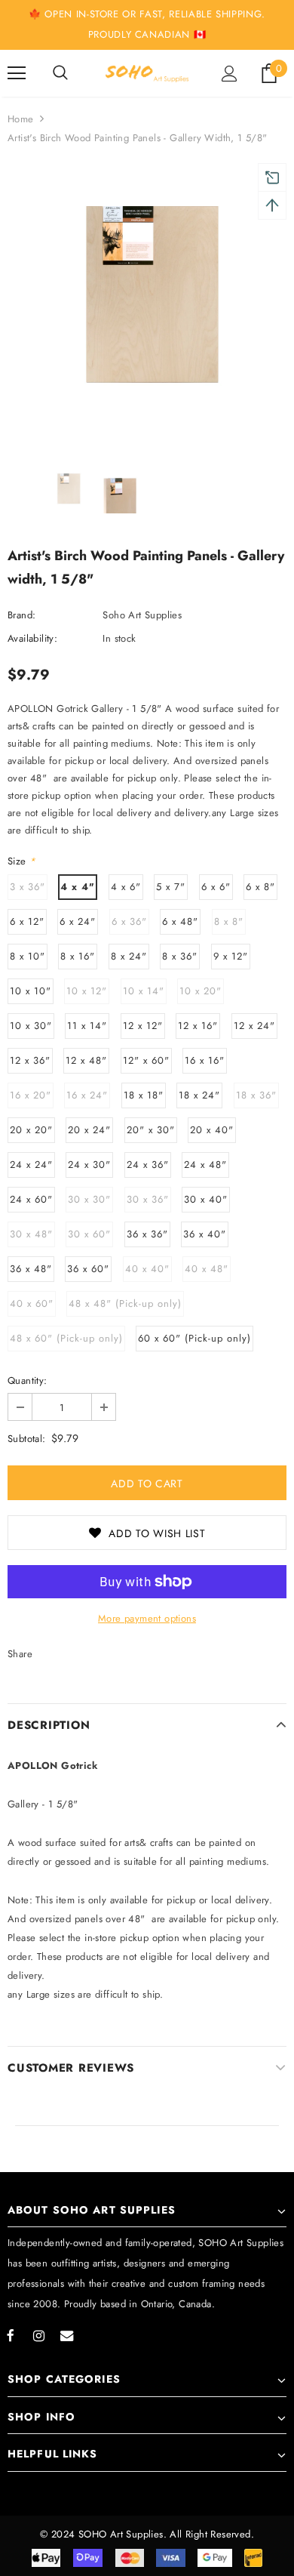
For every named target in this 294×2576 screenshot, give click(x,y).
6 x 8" (260, 887)
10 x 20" (201, 991)
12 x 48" (86, 1060)
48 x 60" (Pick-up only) (66, 1338)
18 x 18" (144, 1095)
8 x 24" (129, 956)
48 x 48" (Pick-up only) (125, 1303)
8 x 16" (78, 956)
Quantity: (28, 1380)
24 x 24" (31, 1165)
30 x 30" (89, 1199)
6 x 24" (78, 921)
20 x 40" (212, 1130)
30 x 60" (89, 1234)
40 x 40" (147, 1269)
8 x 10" (28, 956)
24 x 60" (31, 1199)
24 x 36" (148, 1165)
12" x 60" (146, 1060)
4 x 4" (78, 887)
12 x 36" (30, 1060)
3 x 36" (28, 887)
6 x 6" (216, 887)
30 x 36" (148, 1199)
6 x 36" (129, 921)
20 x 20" (31, 1130)
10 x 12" (87, 991)
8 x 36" (180, 956)
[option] (147, 307)
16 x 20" (31, 1095)
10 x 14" (144, 991)
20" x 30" (151, 1130)
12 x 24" (254, 1026)
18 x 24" (199, 1095)
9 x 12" (231, 956)
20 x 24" (89, 1130)
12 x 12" (143, 1026)
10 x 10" (31, 991)
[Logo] (147, 73)
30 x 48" (31, 1234)
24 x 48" (205, 1165)
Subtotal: (27, 1439)
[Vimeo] (66, 2335)
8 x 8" (229, 921)
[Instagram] (38, 2335)
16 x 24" (87, 1095)
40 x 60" (32, 1303)
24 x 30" (89, 1165)
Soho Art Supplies (142, 615)
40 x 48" (207, 1269)
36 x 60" (88, 1269)
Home (21, 119)
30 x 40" (206, 1199)
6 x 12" (27, 921)
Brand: (21, 615)
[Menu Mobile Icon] (17, 73)
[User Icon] (230, 74)
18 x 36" (256, 1095)
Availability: (32, 638)
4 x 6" (126, 887)
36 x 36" (147, 1234)
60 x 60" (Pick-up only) (194, 1338)
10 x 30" (31, 1026)
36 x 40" (205, 1234)
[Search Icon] (60, 73)
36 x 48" (31, 1269)
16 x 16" (205, 1060)
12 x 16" (198, 1026)
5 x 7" (171, 887)
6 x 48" (180, 921)
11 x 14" (87, 1026)
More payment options (147, 1618)
